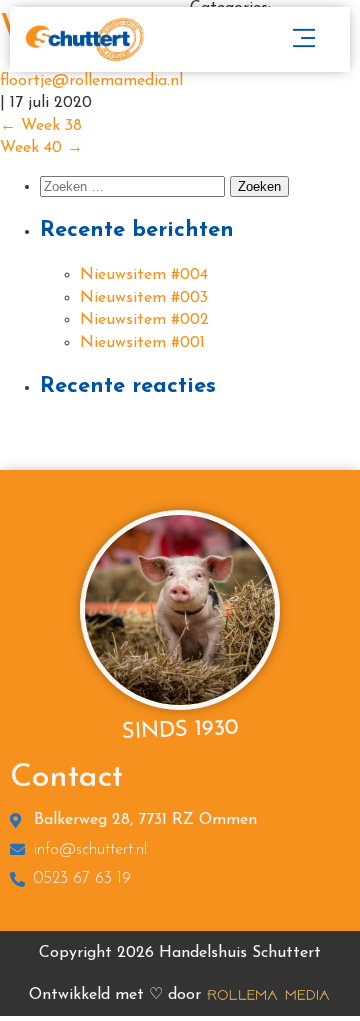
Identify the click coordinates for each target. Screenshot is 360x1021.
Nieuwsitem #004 (144, 275)
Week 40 (41, 148)
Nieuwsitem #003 (144, 298)
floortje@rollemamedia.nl (91, 81)
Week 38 (41, 126)
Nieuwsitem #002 (144, 320)
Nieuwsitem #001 (142, 343)
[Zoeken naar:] (135, 187)
